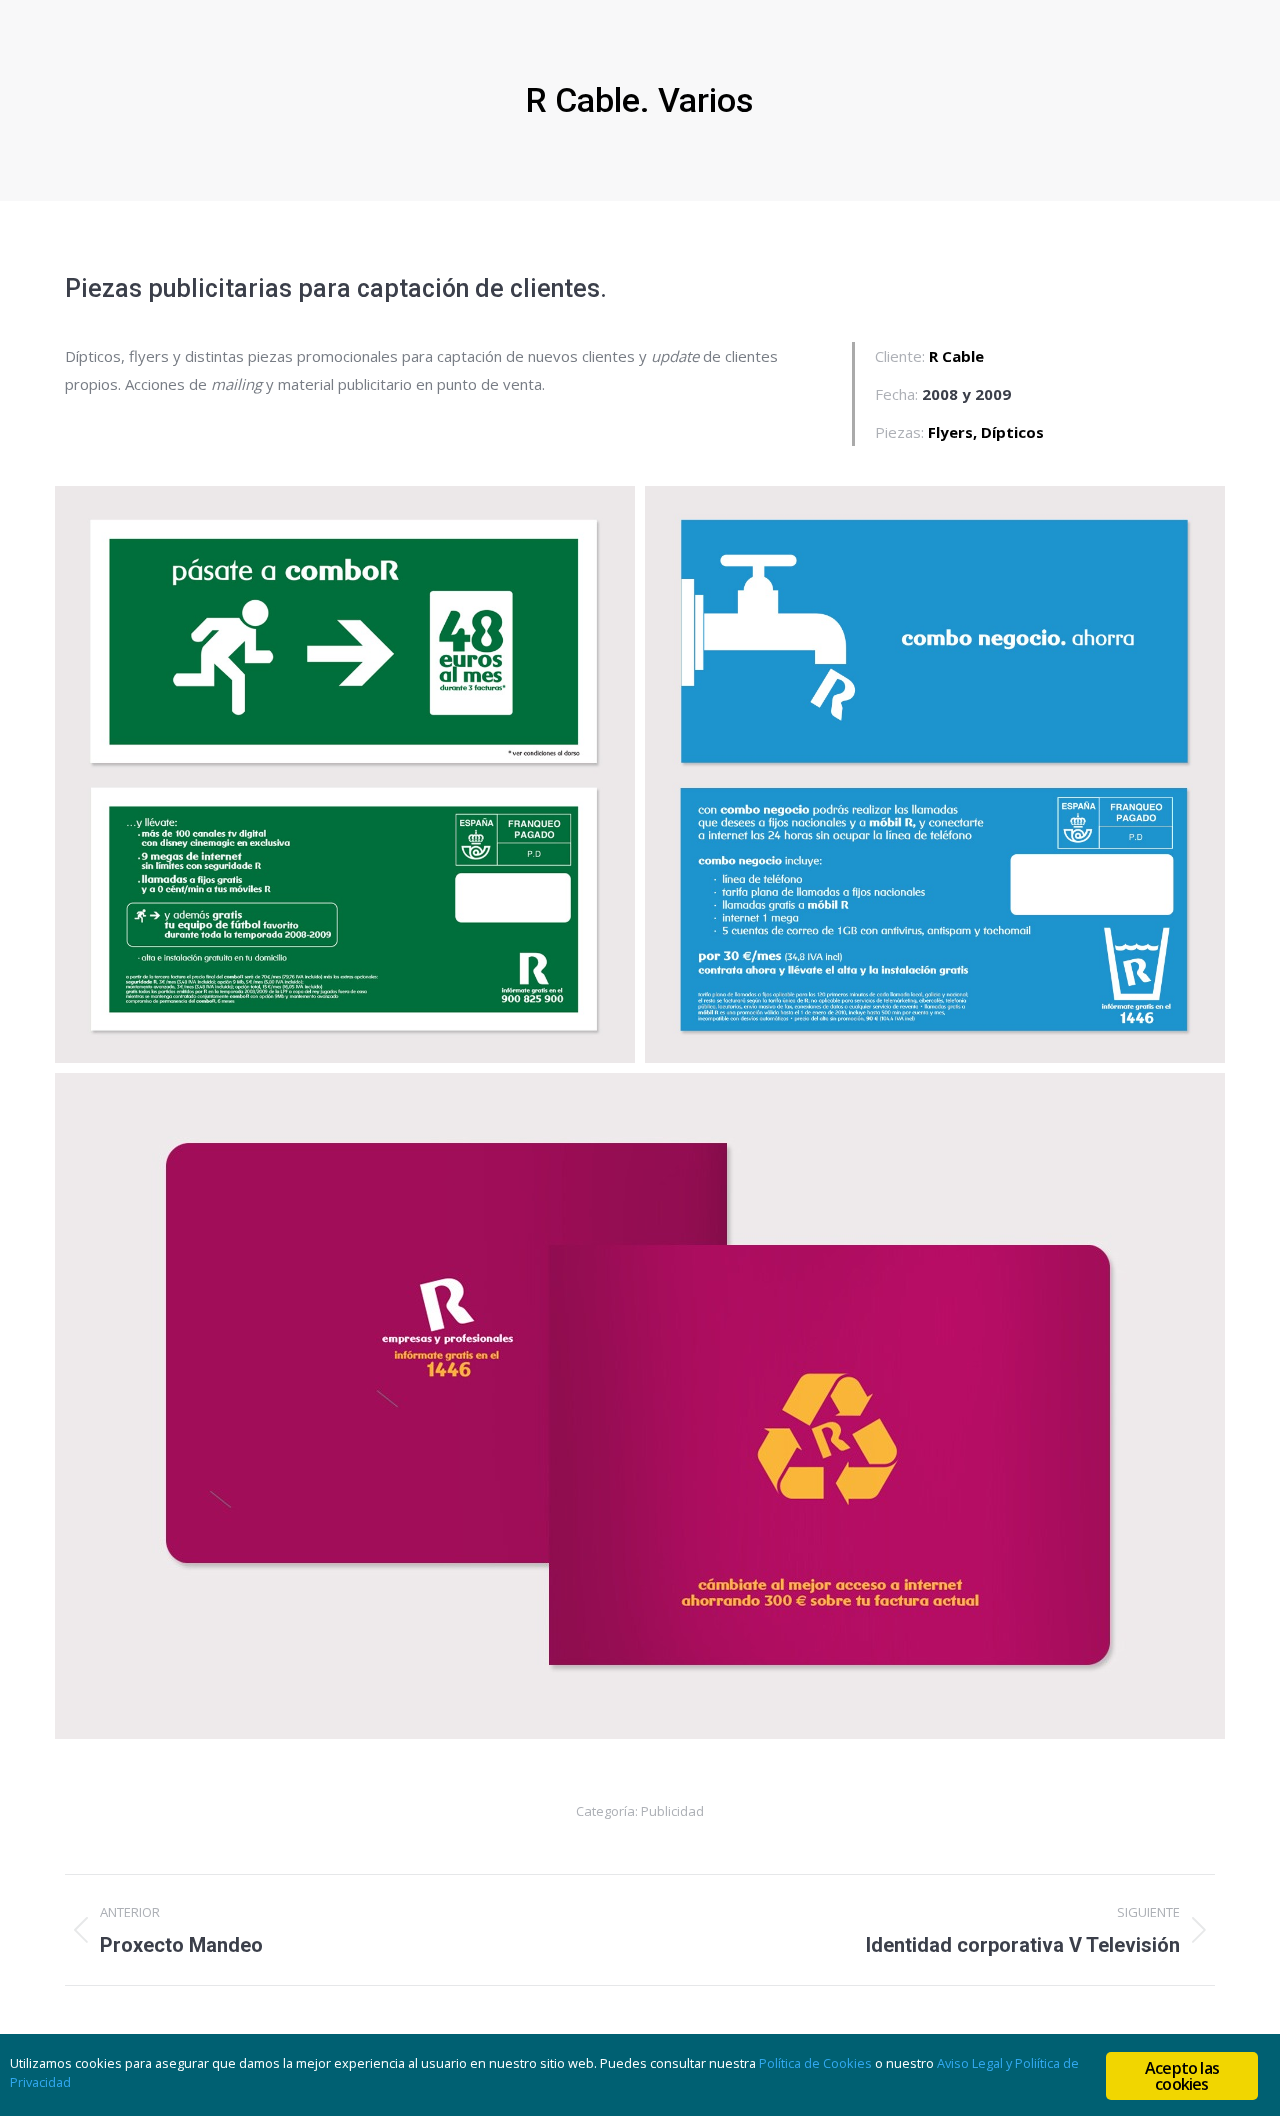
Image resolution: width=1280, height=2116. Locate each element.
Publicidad (672, 1811)
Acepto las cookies (1182, 2076)
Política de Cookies (815, 2063)
